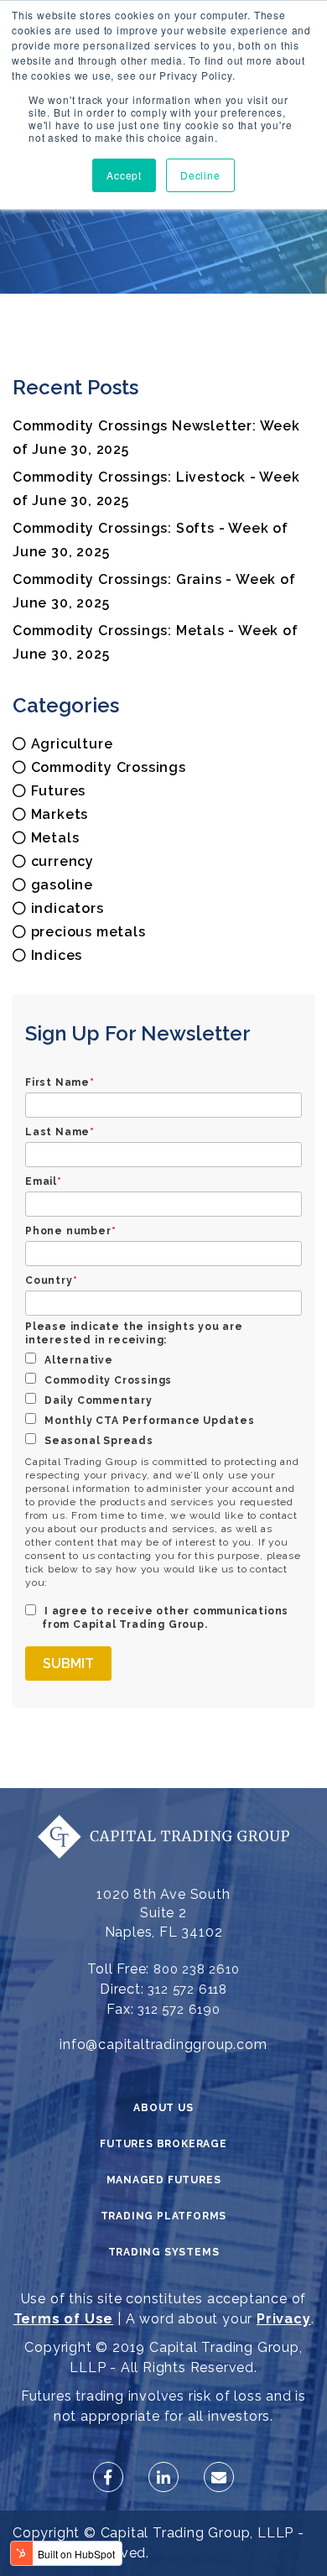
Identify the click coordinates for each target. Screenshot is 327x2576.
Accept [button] (124, 175)
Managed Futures (164, 2180)
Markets (60, 814)
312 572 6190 (179, 2010)
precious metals (88, 932)
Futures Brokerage (163, 2144)
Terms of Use (64, 2319)
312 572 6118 (187, 1989)
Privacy (284, 2319)
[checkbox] (163, 1400)
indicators (67, 908)
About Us (163, 2108)
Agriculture (72, 744)
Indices (57, 955)
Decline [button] (200, 175)
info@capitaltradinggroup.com (163, 2044)
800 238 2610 (197, 1969)
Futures (59, 791)
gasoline (62, 885)
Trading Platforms (164, 2216)
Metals (55, 838)
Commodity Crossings (109, 767)
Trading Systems (164, 2252)
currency (62, 861)
